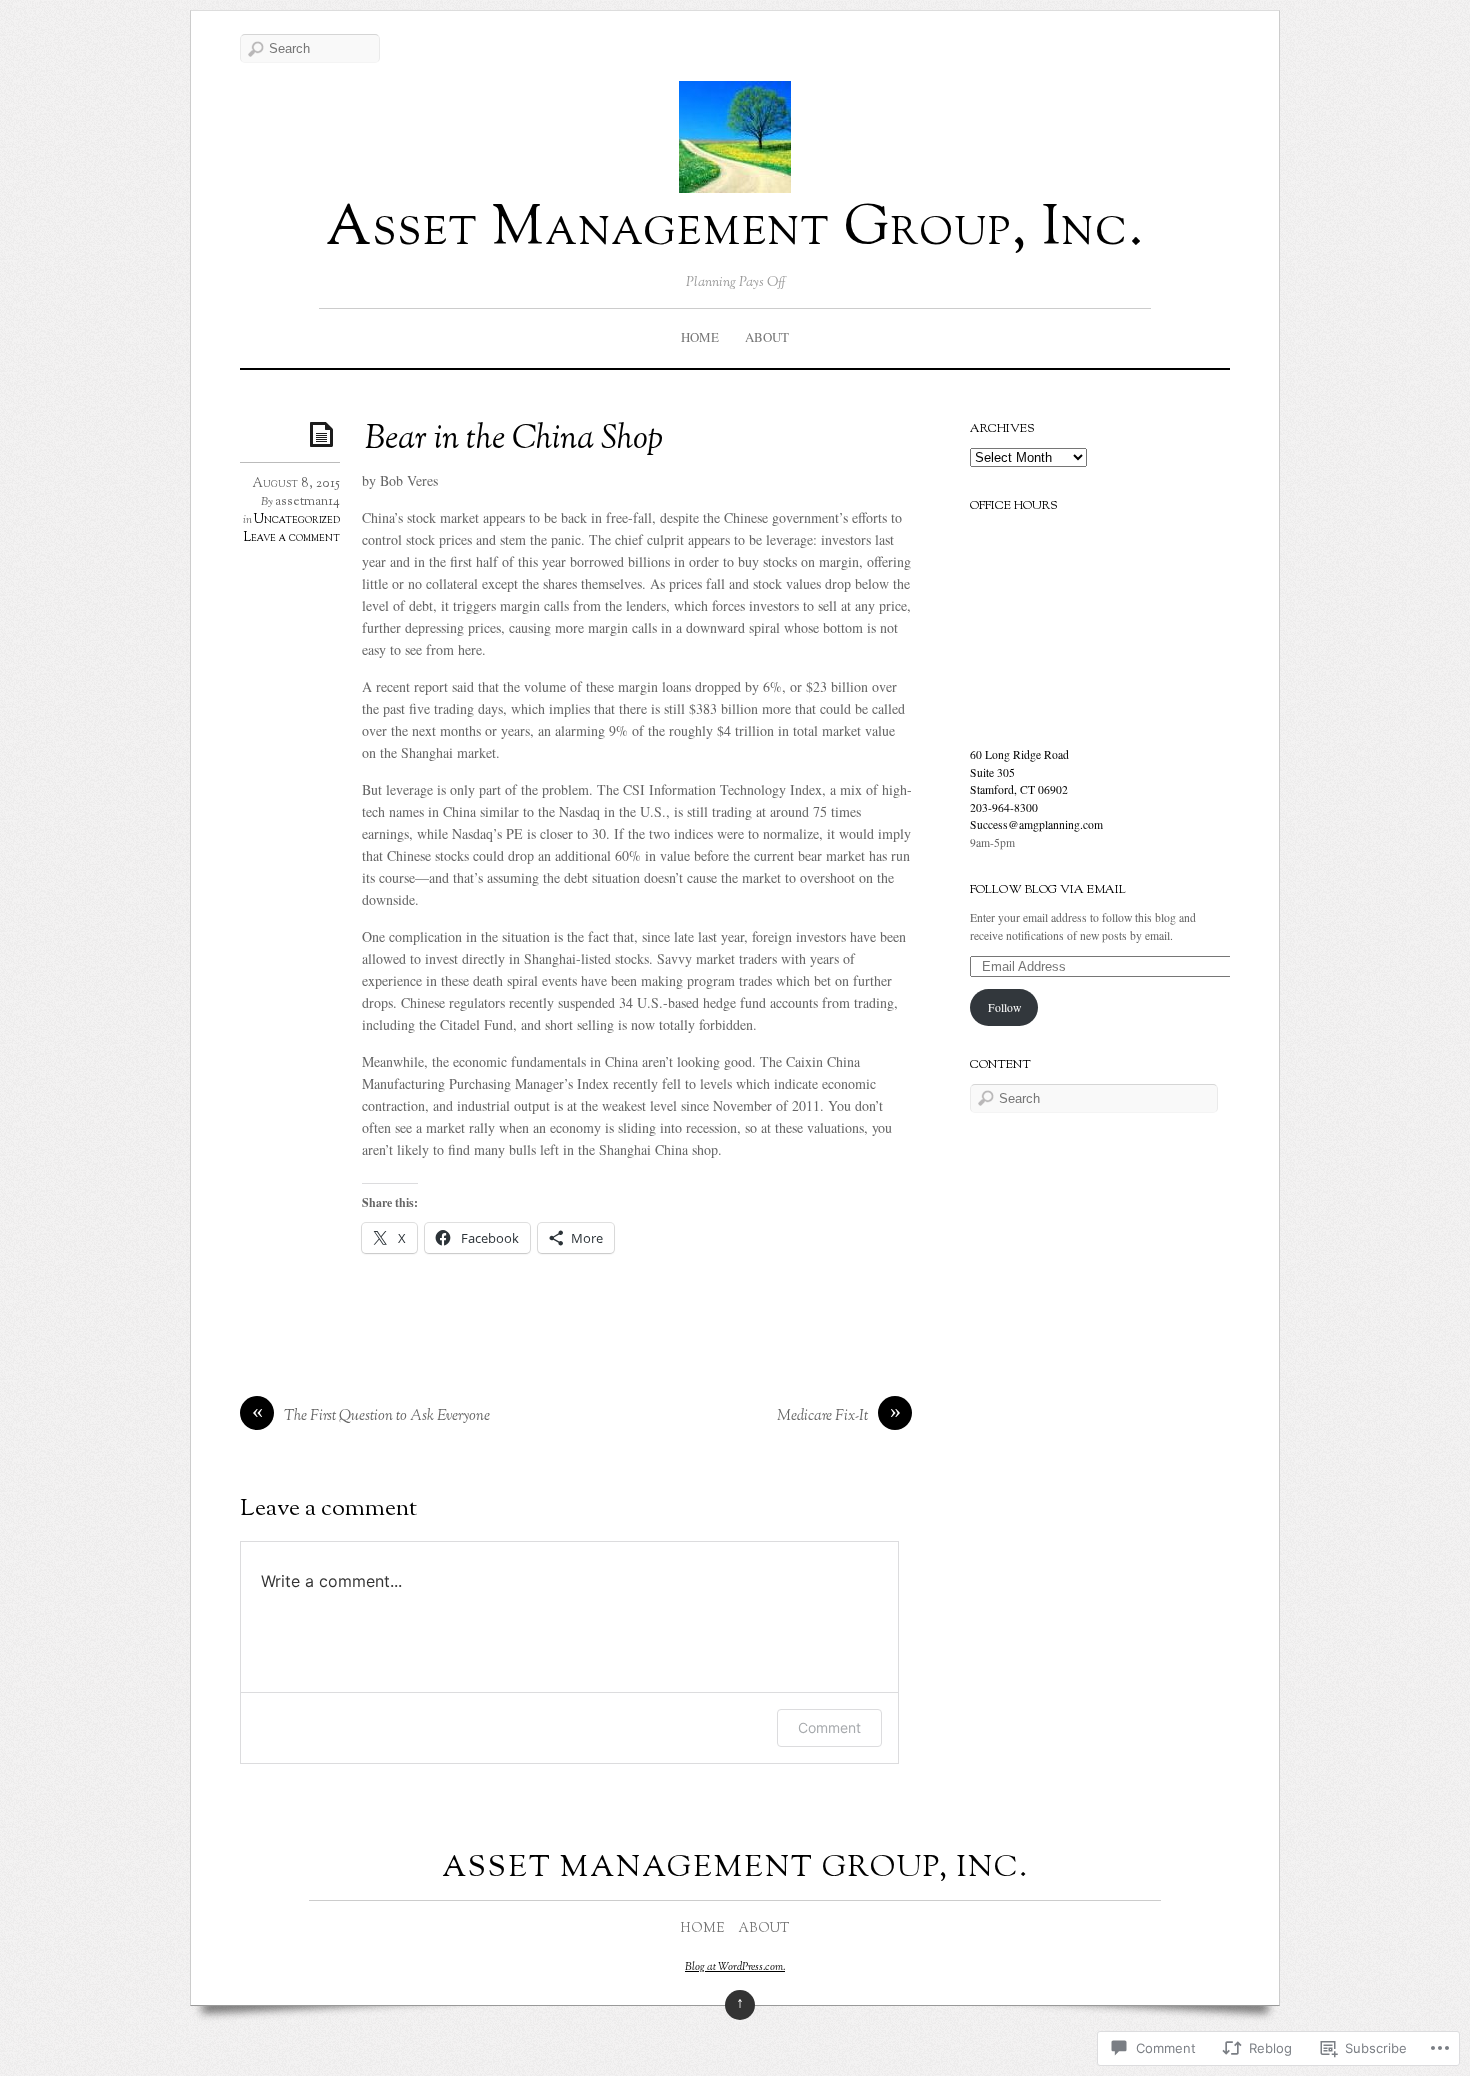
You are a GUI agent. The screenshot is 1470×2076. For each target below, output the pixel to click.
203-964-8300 (1004, 807)
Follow (1004, 1007)
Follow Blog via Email (1048, 890)
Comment (829, 1727)
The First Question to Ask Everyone (387, 1416)
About (767, 337)
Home (700, 337)
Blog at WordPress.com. (735, 1967)
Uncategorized (297, 520)
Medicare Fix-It (822, 1416)
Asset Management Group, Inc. (735, 230)
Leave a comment (291, 538)
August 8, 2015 (296, 484)
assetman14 (307, 502)
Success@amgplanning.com (1036, 824)
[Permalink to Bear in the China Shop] (325, 433)
